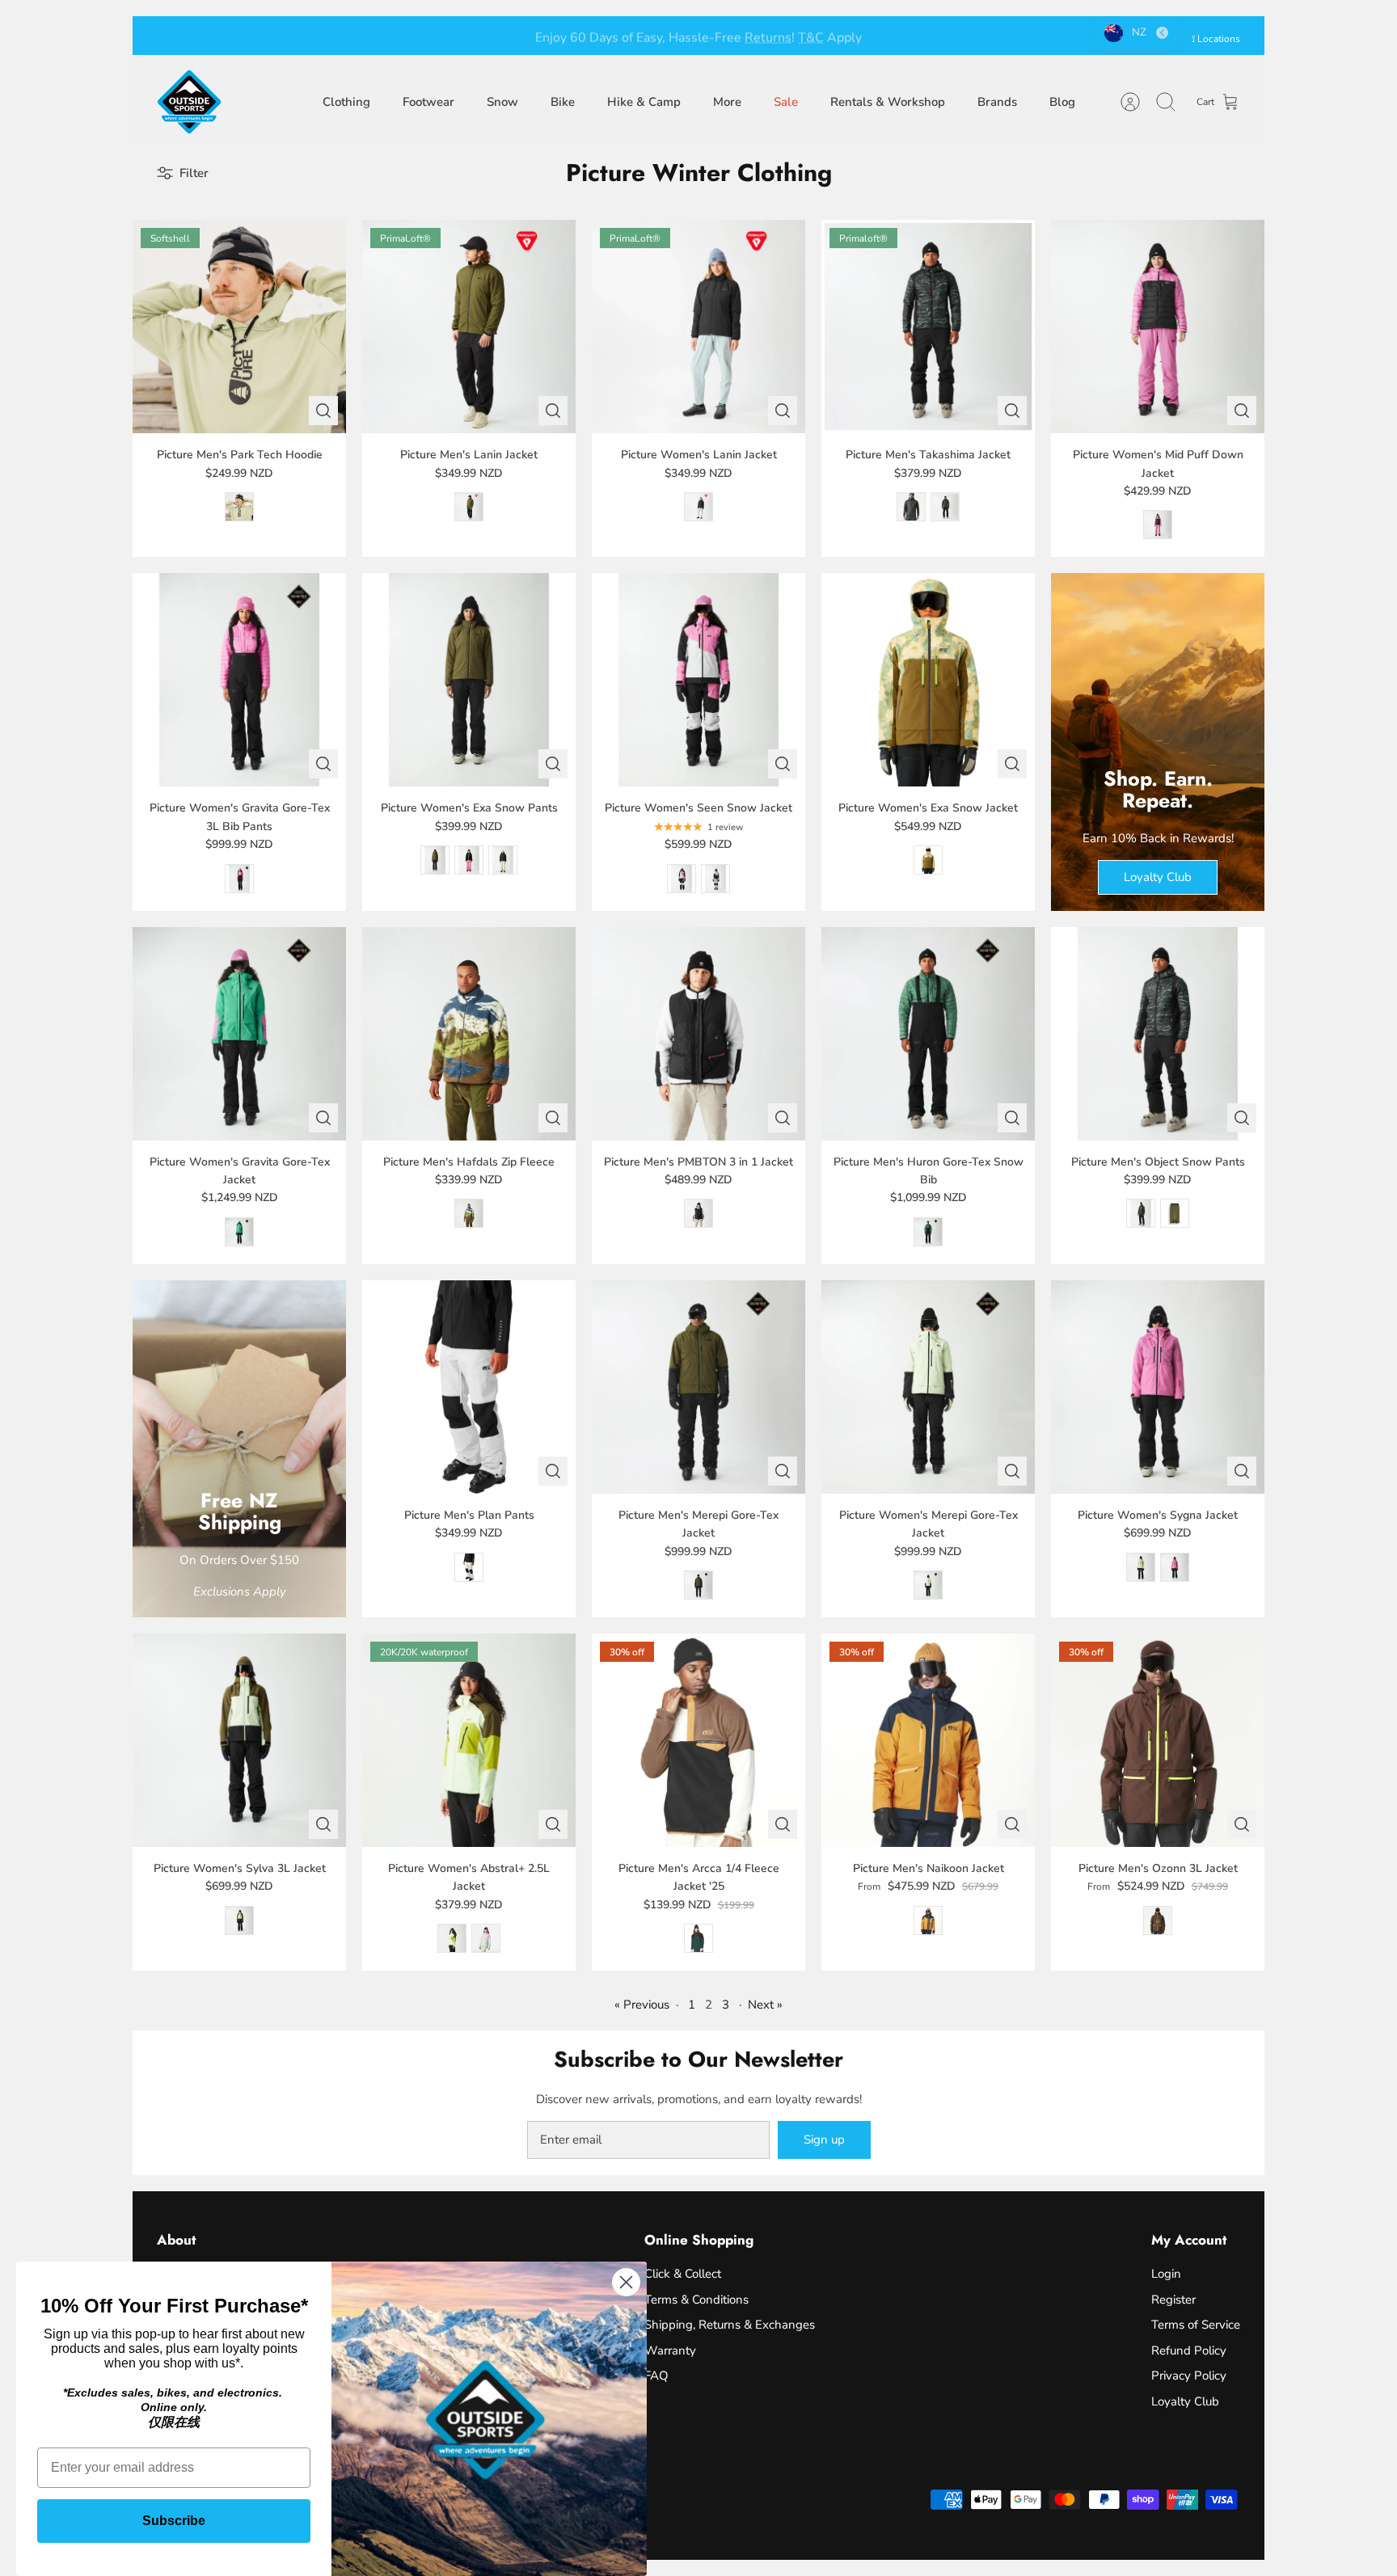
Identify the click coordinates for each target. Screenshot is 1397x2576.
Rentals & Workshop (888, 102)
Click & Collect (683, 2274)
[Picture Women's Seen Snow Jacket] (698, 680)
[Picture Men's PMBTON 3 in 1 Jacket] (698, 1034)
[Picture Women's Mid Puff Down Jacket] (1158, 327)
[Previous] (452, 36)
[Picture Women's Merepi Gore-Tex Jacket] (928, 1387)
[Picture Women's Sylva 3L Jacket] (239, 1740)
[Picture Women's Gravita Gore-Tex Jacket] (239, 1034)
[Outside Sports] (189, 102)
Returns (768, 36)
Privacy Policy (1189, 2376)
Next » (765, 2005)
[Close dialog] (626, 2282)
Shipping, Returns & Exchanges (730, 2325)
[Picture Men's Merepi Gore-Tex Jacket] (698, 1387)
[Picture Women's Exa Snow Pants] (469, 680)
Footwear (428, 102)
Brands (997, 102)
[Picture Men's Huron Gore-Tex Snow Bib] (928, 1034)
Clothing (346, 102)
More (727, 102)
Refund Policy (1189, 2350)
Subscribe (174, 2521)
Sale (786, 102)
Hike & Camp (644, 102)
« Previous (642, 2005)
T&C (811, 36)
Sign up (824, 2140)
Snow (502, 102)
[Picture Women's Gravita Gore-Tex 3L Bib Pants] (239, 680)
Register (1173, 2300)
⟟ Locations (1216, 39)
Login (1166, 2274)
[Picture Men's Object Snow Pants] (1158, 1034)
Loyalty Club (1185, 2401)
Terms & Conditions (696, 2300)
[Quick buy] (323, 411)
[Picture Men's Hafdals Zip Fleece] (469, 1034)
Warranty (670, 2350)
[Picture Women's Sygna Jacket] (1158, 1387)
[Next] (945, 36)
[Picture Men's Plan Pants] (469, 1387)
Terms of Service (1196, 2325)
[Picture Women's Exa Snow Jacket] (928, 680)
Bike (563, 102)
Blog (1062, 102)
